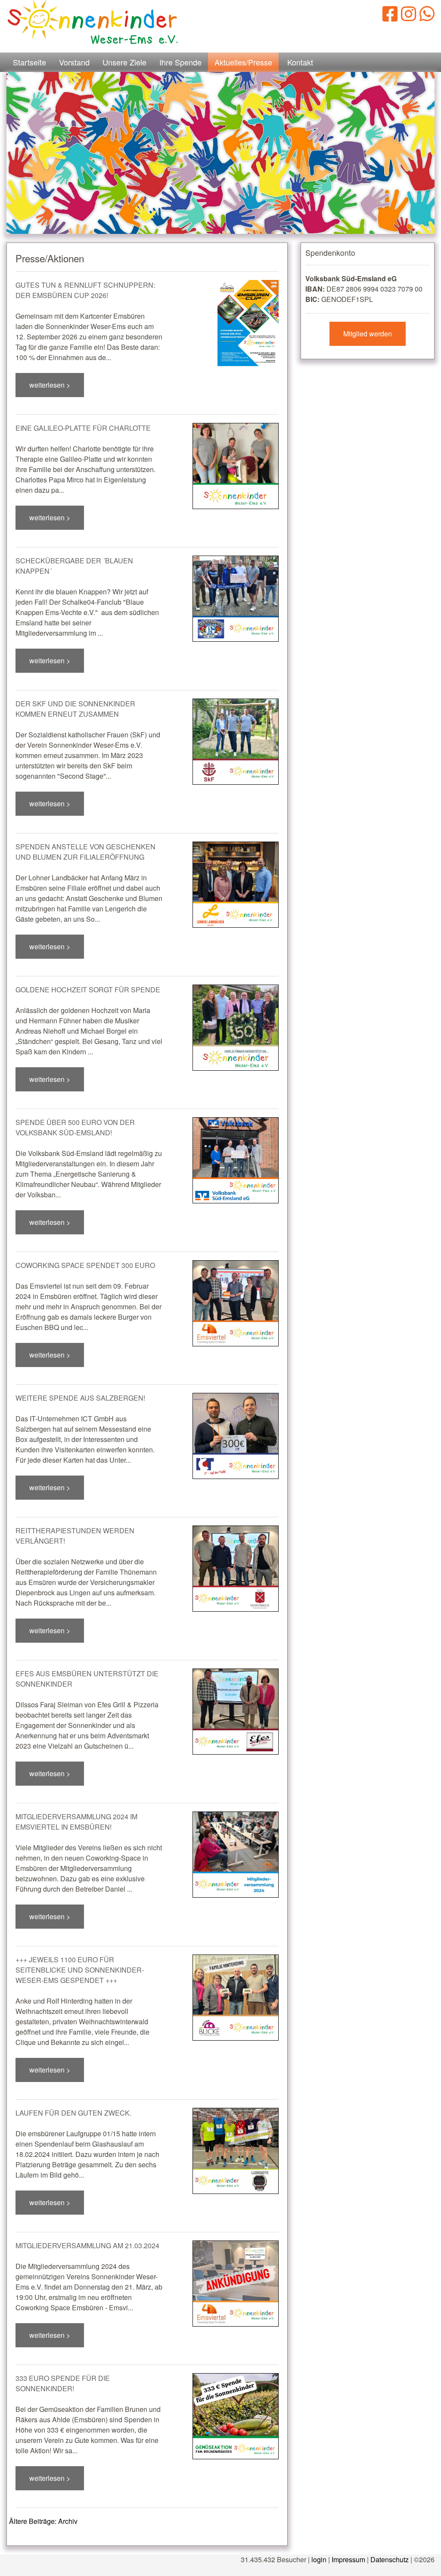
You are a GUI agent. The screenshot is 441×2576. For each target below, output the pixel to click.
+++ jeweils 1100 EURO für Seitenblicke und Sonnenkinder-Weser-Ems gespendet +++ (80, 1970)
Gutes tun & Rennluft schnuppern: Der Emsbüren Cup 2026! (85, 290)
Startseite (30, 62)
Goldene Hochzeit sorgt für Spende (88, 990)
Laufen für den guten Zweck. (73, 2113)
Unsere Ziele (124, 62)
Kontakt (300, 62)
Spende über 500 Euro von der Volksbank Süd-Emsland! (75, 1127)
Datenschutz (390, 2559)
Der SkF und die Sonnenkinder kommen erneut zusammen (75, 709)
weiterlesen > (50, 385)
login (319, 2559)
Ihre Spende (180, 62)
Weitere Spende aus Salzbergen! (80, 1398)
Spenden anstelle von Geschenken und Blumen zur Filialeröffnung (85, 852)
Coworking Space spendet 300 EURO (85, 1265)
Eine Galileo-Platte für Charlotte (83, 428)
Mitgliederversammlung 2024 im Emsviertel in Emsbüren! (76, 1822)
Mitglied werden (368, 334)
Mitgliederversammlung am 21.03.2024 (87, 2245)
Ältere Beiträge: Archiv (43, 2521)
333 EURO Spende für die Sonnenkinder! (63, 2383)
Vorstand (74, 62)
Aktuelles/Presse (243, 62)
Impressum (348, 2559)
